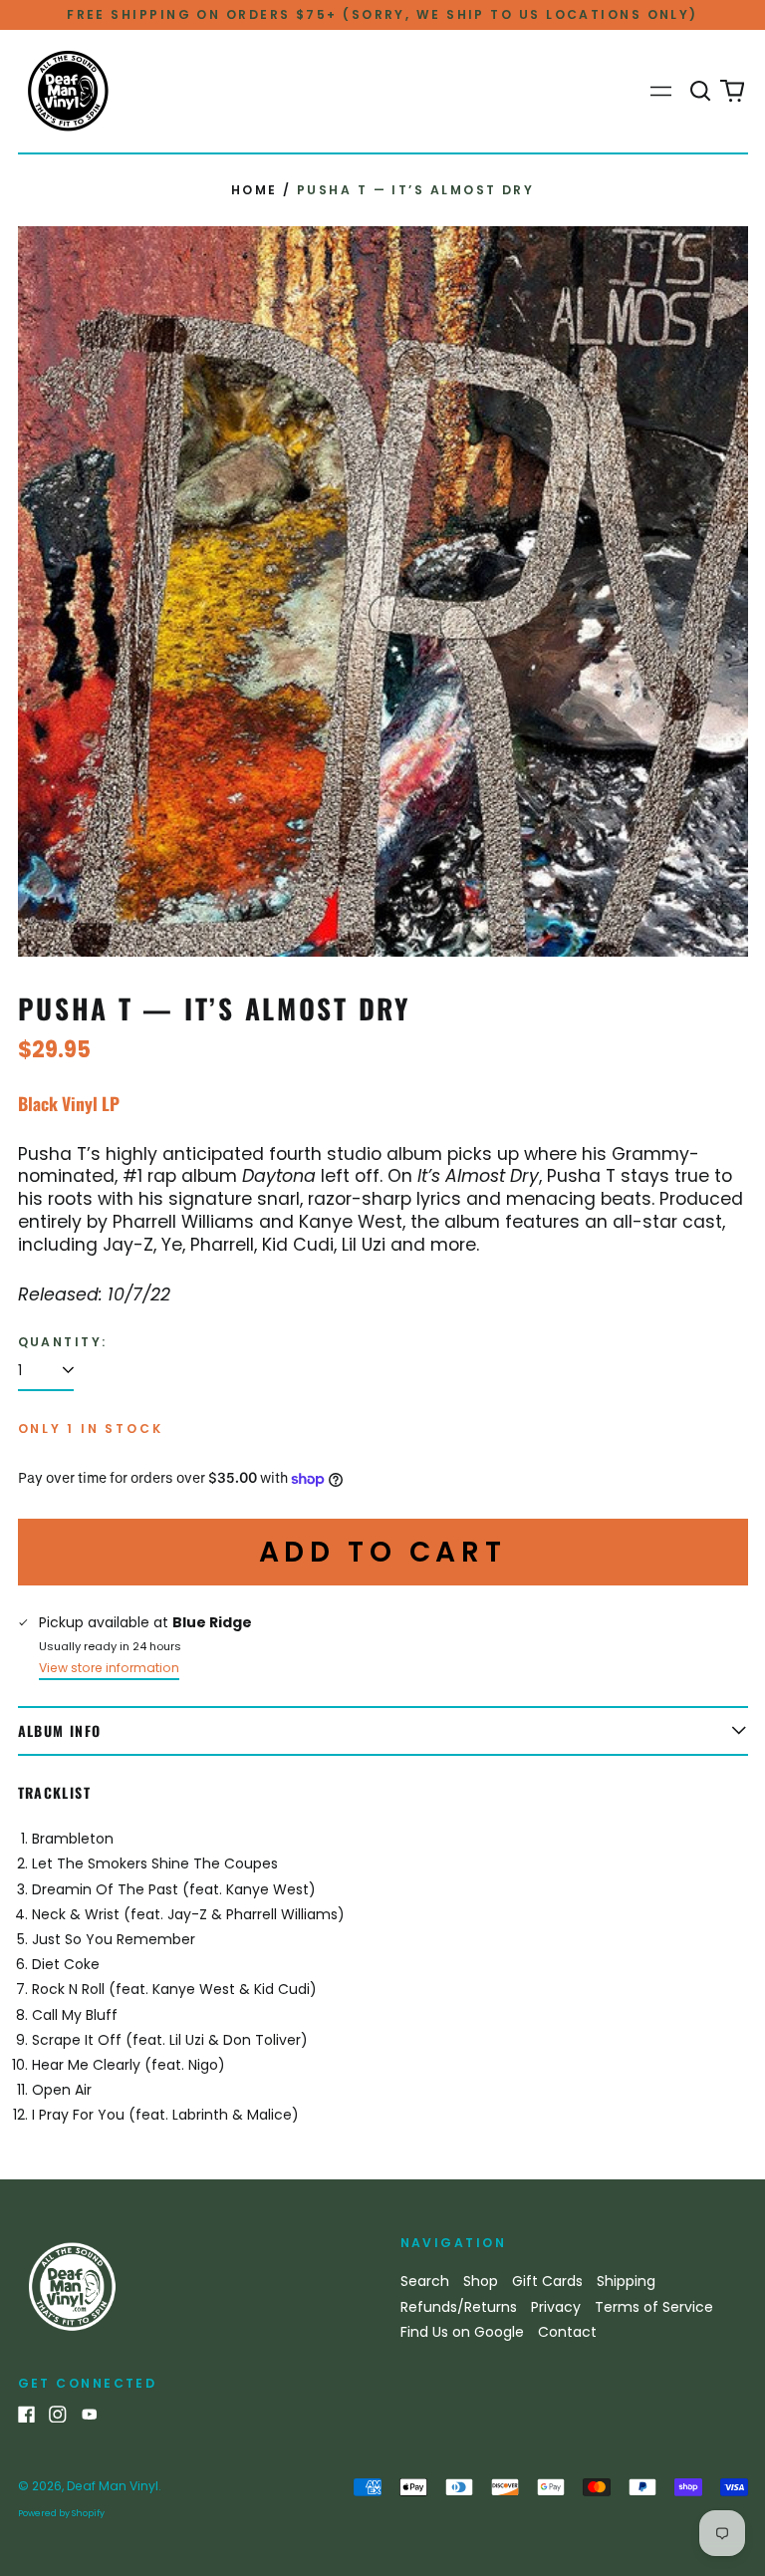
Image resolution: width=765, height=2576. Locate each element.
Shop (481, 2281)
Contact (567, 2332)
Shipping (626, 2281)
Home (255, 190)
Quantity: (63, 1342)
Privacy (556, 2307)
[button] (701, 92)
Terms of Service (654, 2307)
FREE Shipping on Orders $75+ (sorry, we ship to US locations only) (382, 14)
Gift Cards (547, 2281)
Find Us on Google (462, 2332)
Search (425, 2281)
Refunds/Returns (459, 2307)
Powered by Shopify (61, 2513)
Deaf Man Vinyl (113, 2486)
